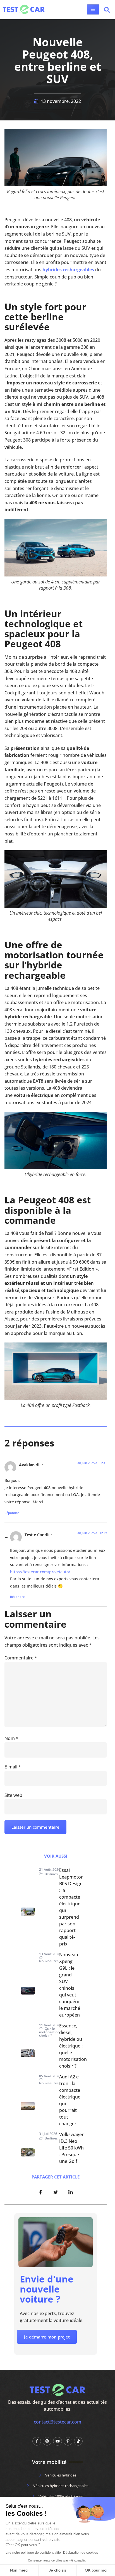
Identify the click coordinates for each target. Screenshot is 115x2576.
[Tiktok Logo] (78, 2441)
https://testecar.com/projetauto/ (40, 1572)
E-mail (13, 1767)
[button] (107, 11)
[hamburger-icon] (93, 9)
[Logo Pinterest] (68, 2441)
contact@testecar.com (57, 2422)
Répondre (12, 1513)
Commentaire (21, 1658)
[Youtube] (57, 2441)
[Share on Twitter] (56, 2192)
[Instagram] (47, 2441)
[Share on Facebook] (40, 2192)
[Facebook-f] (37, 2441)
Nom (11, 1738)
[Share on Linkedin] (71, 2192)
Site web (13, 1795)
